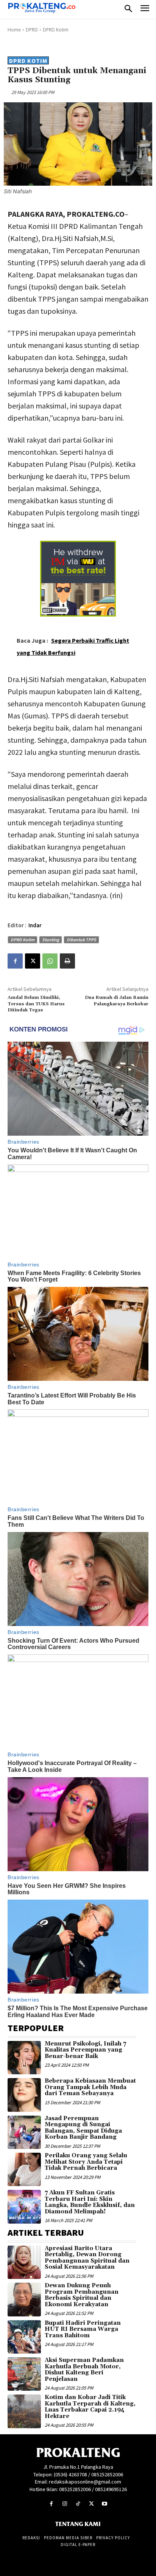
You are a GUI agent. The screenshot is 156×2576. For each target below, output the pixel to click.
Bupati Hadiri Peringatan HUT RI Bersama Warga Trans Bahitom (83, 2329)
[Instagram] (65, 2504)
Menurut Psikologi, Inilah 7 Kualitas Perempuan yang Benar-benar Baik (85, 2050)
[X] (33, 961)
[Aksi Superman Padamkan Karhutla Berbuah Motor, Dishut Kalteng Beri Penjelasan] (24, 2374)
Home (14, 30)
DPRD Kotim (56, 30)
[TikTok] (78, 2504)
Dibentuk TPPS (81, 940)
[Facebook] (15, 961)
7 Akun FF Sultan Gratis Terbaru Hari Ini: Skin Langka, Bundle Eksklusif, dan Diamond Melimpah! (90, 2202)
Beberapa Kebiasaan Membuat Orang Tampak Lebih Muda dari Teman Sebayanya (90, 2087)
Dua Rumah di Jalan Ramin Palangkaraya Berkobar (117, 1001)
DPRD (32, 30)
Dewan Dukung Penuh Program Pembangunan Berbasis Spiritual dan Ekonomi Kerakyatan (82, 2295)
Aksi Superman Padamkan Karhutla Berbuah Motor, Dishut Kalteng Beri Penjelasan (84, 2370)
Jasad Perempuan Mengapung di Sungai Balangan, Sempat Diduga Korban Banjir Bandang (83, 2128)
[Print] (67, 961)
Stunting (51, 940)
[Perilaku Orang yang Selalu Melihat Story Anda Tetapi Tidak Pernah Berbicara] (24, 2169)
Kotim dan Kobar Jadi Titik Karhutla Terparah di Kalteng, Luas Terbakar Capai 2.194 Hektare (90, 2407)
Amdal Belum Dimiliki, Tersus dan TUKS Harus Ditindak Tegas (36, 1004)
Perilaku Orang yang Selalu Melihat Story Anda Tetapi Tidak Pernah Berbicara (86, 2162)
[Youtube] (105, 2504)
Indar (35, 925)
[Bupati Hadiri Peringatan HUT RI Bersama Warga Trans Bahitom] (24, 2337)
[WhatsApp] (50, 961)
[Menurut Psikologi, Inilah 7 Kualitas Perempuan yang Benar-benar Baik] (24, 2058)
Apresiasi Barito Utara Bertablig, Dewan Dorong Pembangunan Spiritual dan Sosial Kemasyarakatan (87, 2258)
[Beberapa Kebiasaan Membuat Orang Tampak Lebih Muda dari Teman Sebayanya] (24, 2095)
